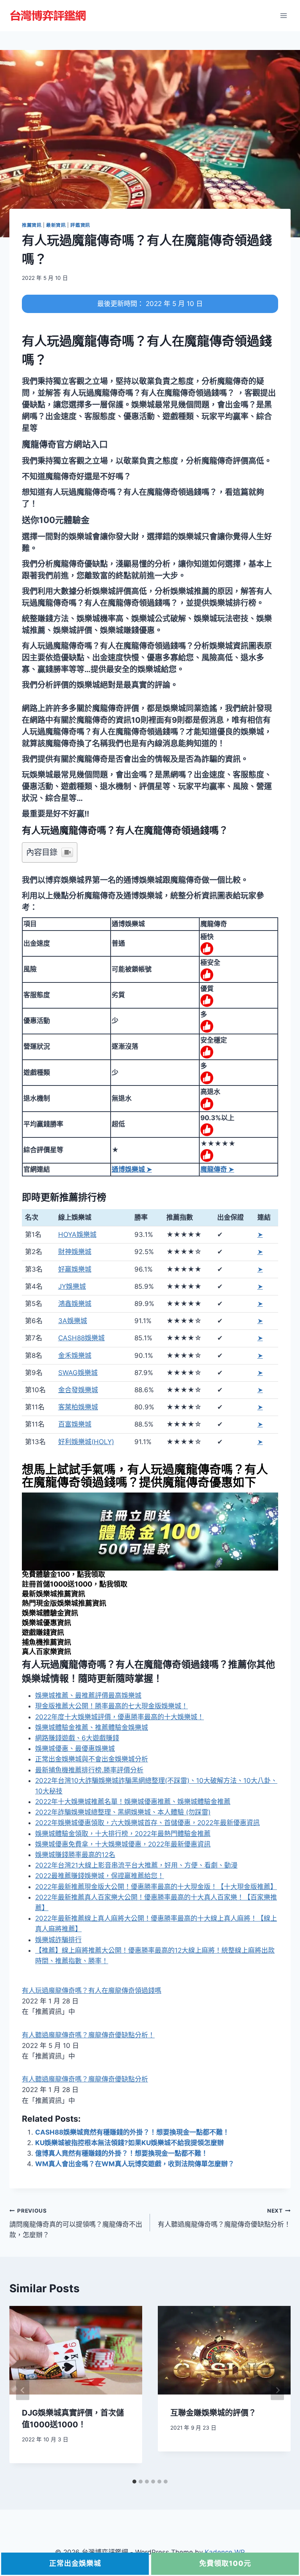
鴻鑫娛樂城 (75, 1304)
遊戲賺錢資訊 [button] (43, 1632)
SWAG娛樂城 (78, 1373)
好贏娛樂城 (75, 1269)
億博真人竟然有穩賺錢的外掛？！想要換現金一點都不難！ (121, 2153)
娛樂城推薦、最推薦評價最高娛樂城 (88, 1695)
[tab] (134, 2482)
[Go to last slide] (23, 2390)
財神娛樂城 (75, 1252)
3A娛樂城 (73, 1321)
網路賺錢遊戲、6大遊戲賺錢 (77, 1738)
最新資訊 (56, 225)
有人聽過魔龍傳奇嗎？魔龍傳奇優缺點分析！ (88, 2035)
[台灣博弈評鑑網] (48, 16)
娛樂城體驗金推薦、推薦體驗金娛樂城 (92, 1727)
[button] (65, 444)
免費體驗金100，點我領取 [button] (63, 1574)
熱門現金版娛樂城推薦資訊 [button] (64, 1603)
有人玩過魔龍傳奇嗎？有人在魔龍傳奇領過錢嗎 (92, 1991)
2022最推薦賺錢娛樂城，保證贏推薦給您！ (100, 1876)
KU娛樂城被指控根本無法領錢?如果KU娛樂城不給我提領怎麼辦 (129, 2143)
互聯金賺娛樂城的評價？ (213, 2413)
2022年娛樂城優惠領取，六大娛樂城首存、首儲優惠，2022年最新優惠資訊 (147, 1823)
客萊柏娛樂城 (78, 1407)
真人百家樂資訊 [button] (46, 1652)
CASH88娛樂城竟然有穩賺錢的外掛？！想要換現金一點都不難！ (132, 2132)
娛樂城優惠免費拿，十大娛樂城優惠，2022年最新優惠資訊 (123, 1844)
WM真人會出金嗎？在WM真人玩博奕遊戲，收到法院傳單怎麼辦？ (135, 2164)
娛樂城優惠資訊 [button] (46, 1623)
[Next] (277, 2390)
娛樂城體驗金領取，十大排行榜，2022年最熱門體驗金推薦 (123, 1834)
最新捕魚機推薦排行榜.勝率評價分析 (89, 1770)
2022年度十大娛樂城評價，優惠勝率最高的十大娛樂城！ (120, 1717)
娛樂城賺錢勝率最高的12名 (75, 1855)
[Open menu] (283, 15)
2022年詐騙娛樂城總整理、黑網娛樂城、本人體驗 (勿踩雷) (123, 1812)
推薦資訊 (32, 225)
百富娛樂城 (75, 1424)
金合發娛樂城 (78, 1390)
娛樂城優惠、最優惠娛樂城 (75, 1749)
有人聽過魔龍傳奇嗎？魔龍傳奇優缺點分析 (85, 2079)
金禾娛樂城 (75, 1356)
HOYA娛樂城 (77, 1235)
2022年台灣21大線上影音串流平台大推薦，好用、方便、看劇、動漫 (136, 1865)
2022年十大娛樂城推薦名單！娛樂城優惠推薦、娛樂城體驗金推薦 (133, 1802)
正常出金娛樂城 (75, 2563)
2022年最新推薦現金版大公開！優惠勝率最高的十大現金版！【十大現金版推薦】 (156, 1887)
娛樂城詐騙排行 (58, 1940)
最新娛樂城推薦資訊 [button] (54, 1594)
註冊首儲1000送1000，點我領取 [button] (75, 1584)
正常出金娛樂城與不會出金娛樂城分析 (92, 1759)
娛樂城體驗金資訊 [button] (50, 1613)
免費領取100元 (225, 2563)
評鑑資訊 (80, 225)
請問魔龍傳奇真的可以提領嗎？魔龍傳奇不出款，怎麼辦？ (76, 2223)
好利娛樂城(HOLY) (86, 1442)
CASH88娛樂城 (81, 1338)
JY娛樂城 (72, 1286)
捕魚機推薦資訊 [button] (46, 1642)
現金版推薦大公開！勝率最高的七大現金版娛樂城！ (112, 1706)
